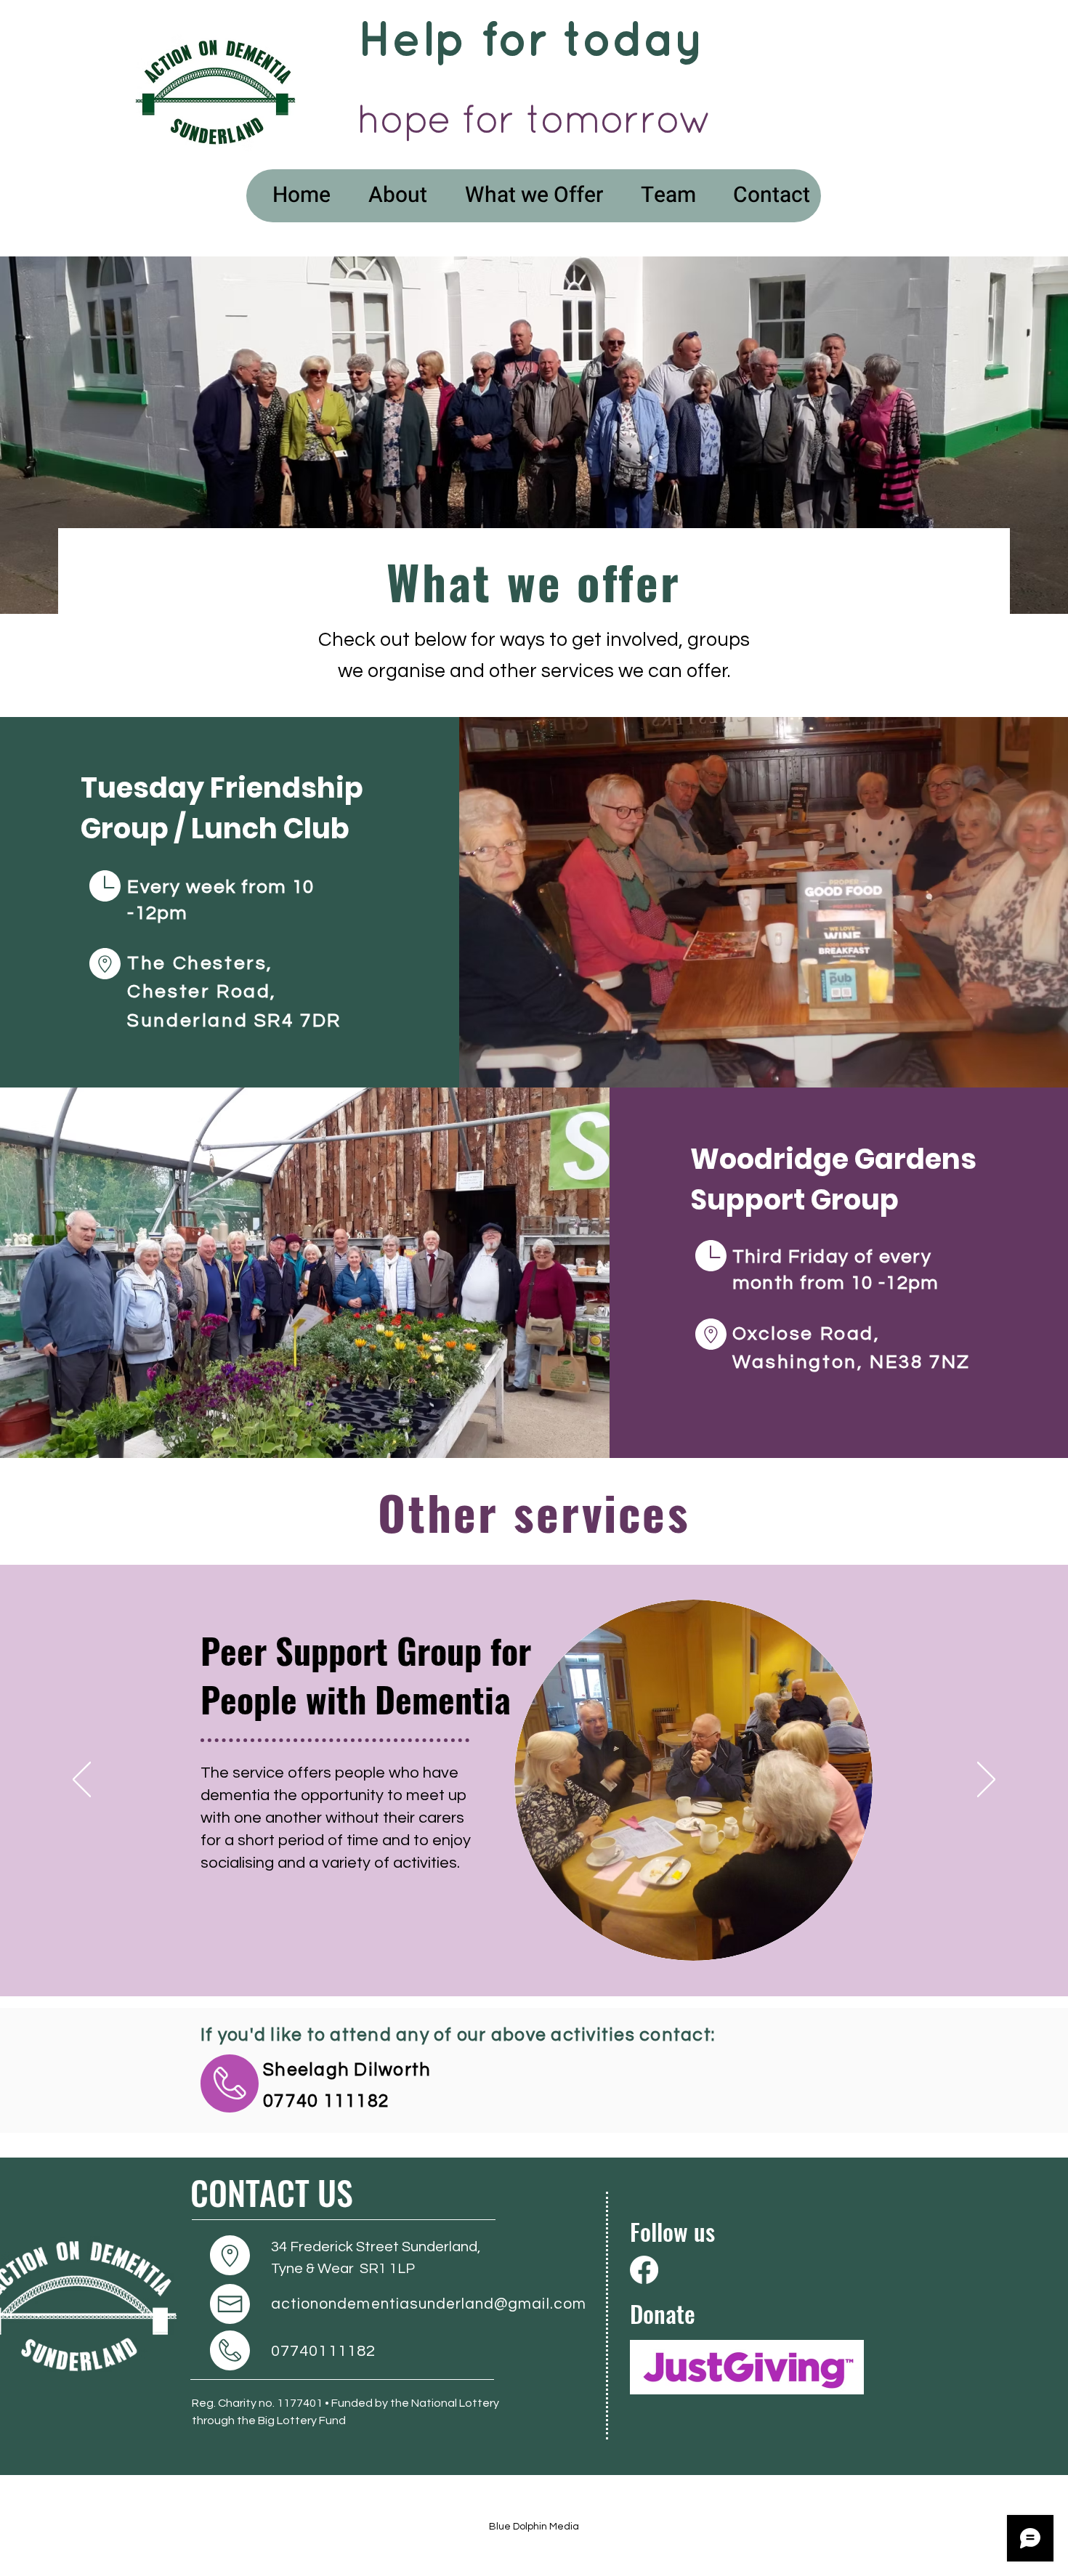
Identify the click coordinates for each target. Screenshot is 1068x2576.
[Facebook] (644, 2270)
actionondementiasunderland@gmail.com (429, 2304)
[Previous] (82, 1781)
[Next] (986, 1781)
